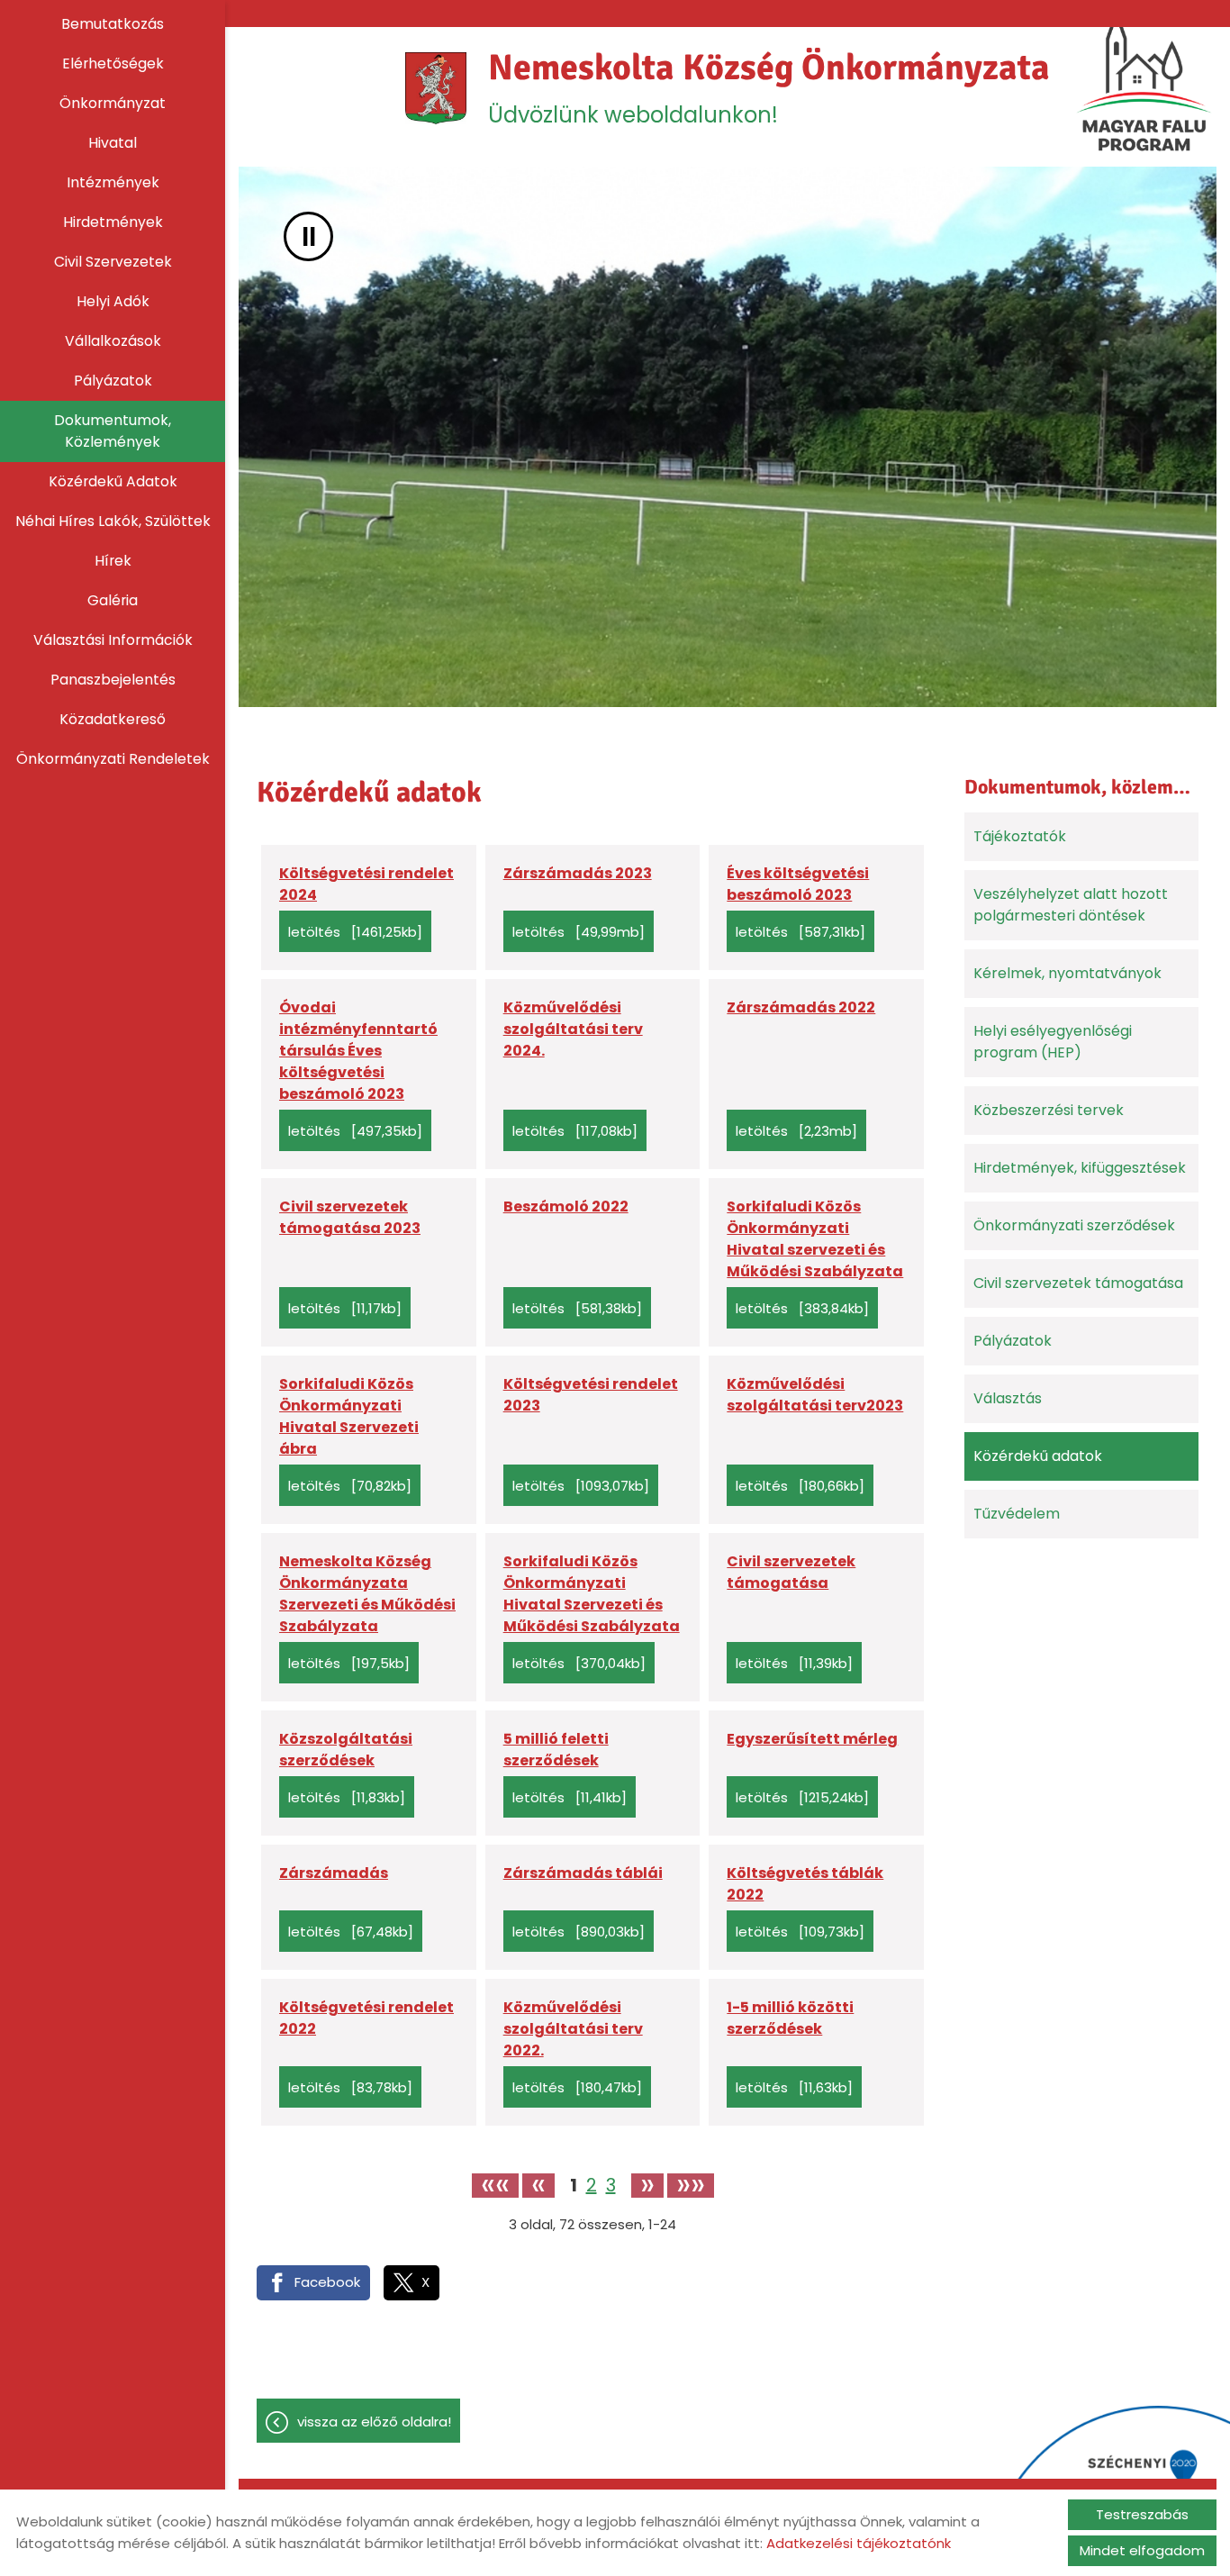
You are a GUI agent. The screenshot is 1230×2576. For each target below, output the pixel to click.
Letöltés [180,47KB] (577, 2087)
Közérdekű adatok (113, 481)
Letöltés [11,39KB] (794, 1663)
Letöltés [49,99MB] (579, 932)
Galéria (113, 600)
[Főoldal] (436, 88)
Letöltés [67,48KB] (351, 1932)
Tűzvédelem (1017, 1514)
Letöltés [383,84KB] (802, 1308)
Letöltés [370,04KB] (579, 1663)
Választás (1008, 1398)
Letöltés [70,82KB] (350, 1486)
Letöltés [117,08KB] (575, 1131)
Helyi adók (113, 301)
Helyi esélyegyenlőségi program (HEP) (1053, 1042)
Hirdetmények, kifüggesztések (1080, 1168)
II (309, 236)
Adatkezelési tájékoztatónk (859, 2543)
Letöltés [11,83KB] (347, 1797)
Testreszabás (1142, 2514)
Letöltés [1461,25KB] (355, 932)
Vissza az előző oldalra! (374, 2422)
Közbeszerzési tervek (1049, 1110)
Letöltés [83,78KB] (350, 2087)
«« (495, 2186)
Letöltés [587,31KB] (800, 932)
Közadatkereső (113, 719)
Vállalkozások (113, 341)
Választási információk (113, 640)
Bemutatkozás (113, 24)
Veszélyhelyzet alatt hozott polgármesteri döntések (1071, 905)
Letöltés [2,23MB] (796, 1131)
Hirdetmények (113, 222)
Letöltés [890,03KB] (579, 1932)
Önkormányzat (113, 103)
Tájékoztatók (1020, 836)
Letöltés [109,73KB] (800, 1932)
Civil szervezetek (113, 262)
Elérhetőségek (113, 63)
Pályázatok (113, 381)
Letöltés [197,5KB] (349, 1663)
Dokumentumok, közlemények (113, 431)
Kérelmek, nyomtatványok (1067, 973)
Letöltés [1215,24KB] (802, 1797)
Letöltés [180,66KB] (800, 1486)
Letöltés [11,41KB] (570, 1797)
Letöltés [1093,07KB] (581, 1486)
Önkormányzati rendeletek (113, 759)
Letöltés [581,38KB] (577, 1308)
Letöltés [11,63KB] (794, 2087)
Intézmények (113, 182)
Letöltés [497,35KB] (355, 1131)
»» (691, 2186)
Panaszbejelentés (113, 680)
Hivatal (113, 143)
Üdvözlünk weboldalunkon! (769, 87)
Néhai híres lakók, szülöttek (113, 521)
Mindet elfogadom (1142, 2550)
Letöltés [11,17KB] (345, 1308)
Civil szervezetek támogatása (1078, 1283)
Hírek (113, 561)
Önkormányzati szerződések (1074, 1225)
